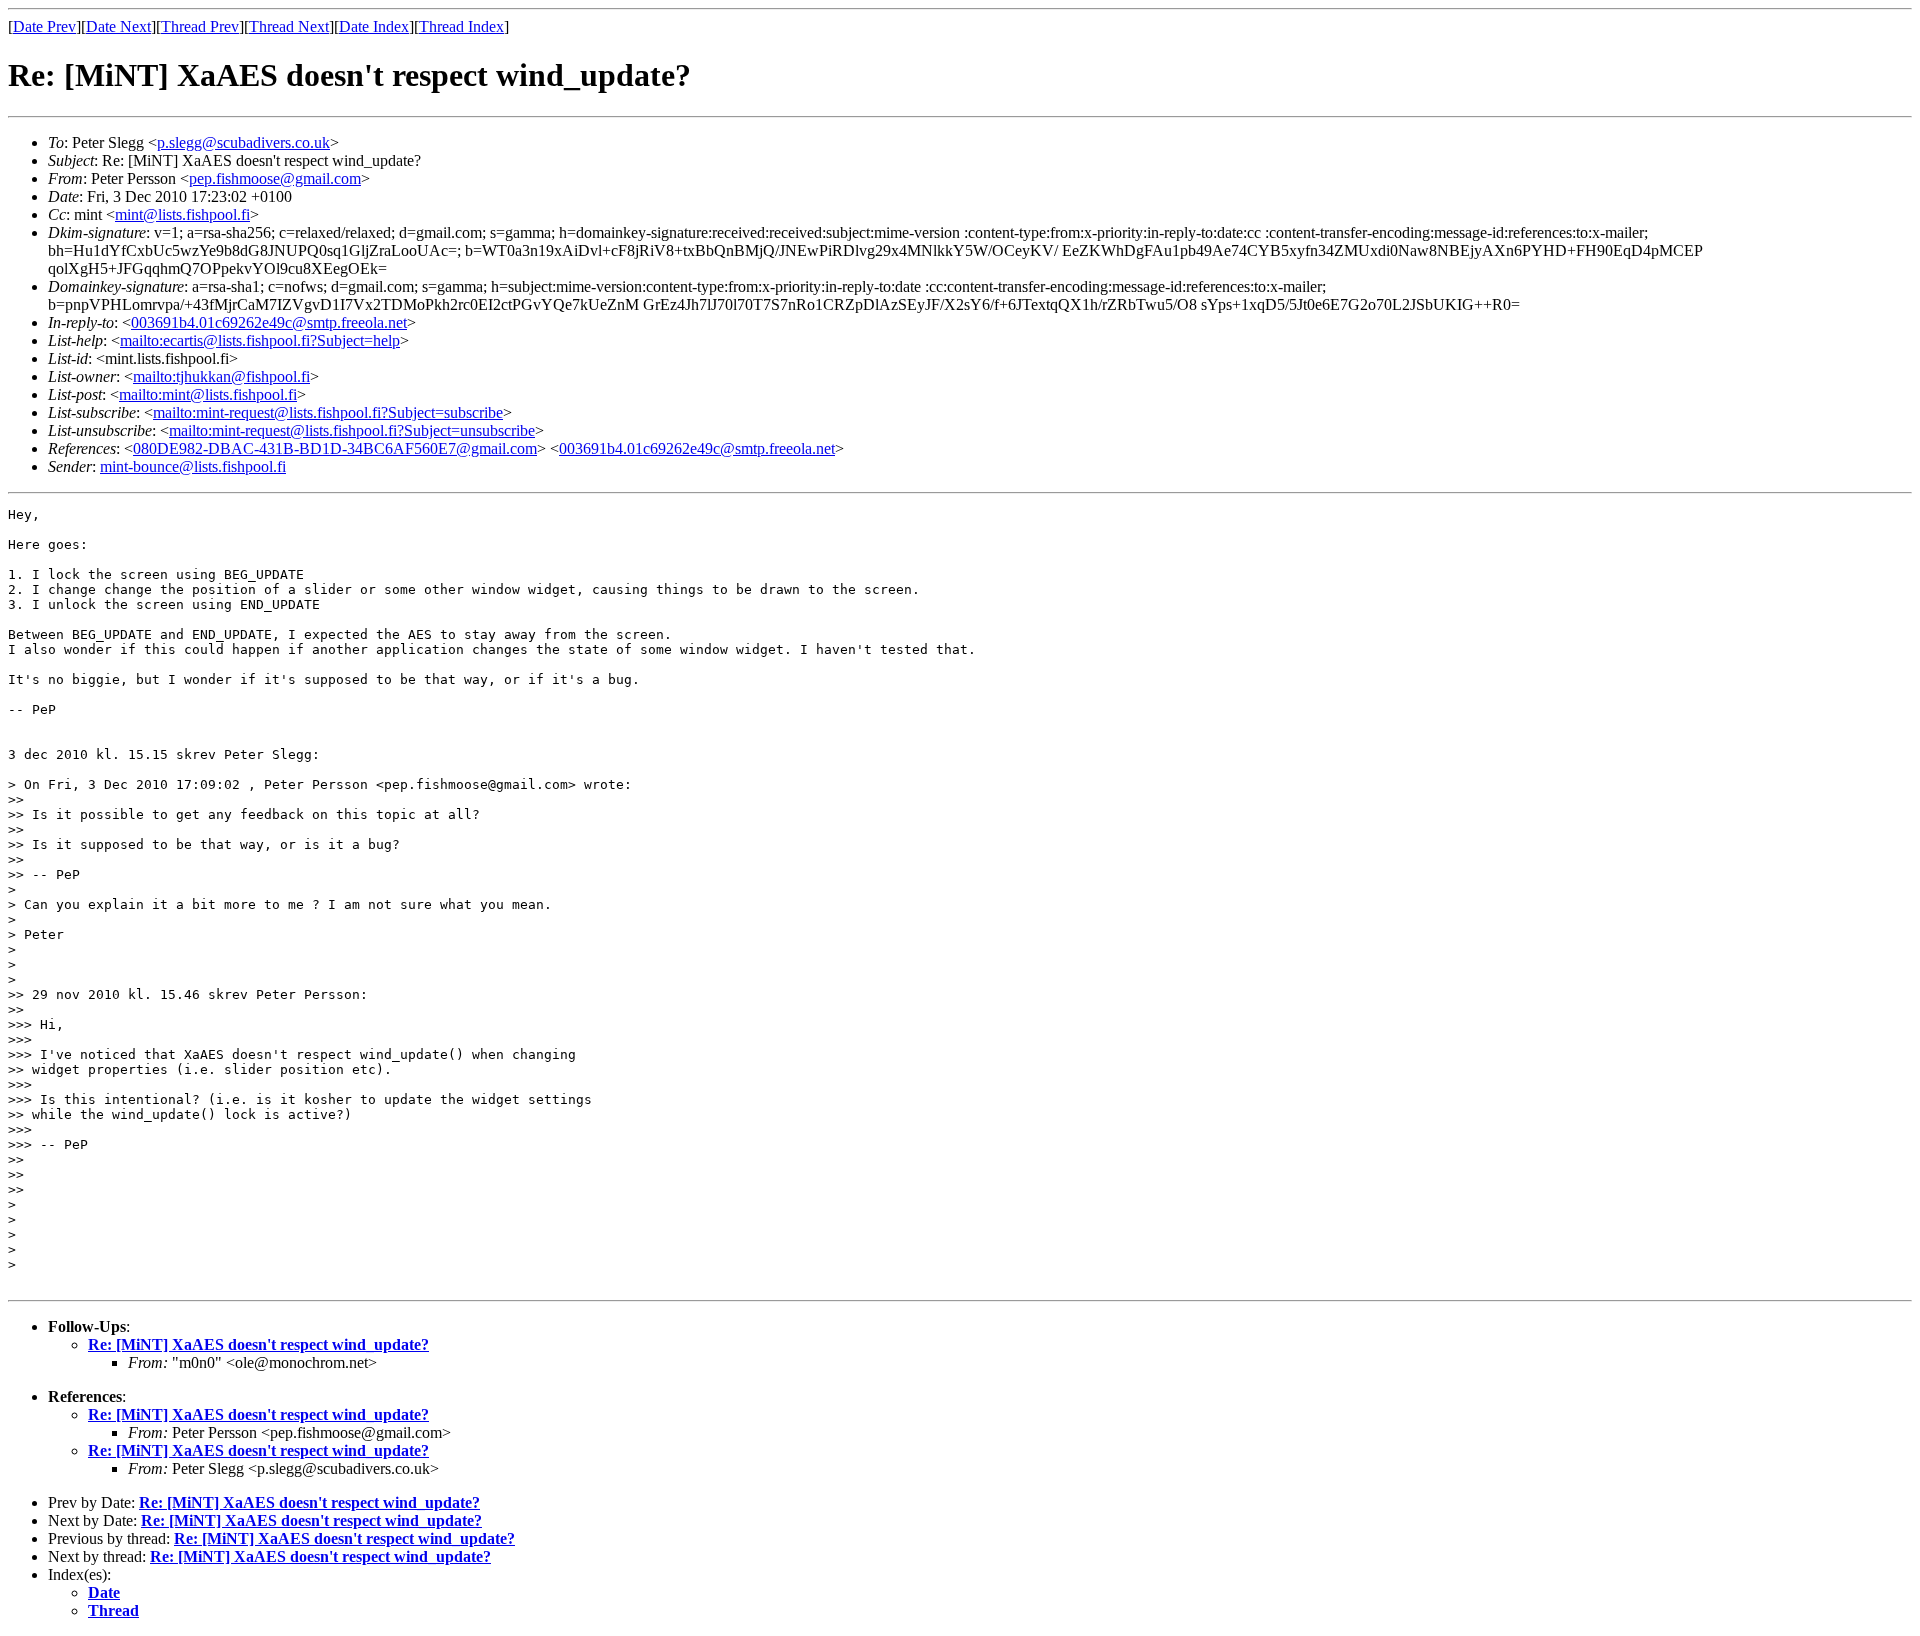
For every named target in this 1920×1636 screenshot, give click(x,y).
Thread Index (461, 26)
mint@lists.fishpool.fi (182, 214)
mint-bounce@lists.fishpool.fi (193, 466)
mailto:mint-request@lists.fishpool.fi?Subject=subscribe (328, 412)
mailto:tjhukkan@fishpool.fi (221, 376)
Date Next (118, 26)
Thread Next (289, 26)
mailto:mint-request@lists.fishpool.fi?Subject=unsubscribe (352, 430)
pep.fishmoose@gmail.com (275, 178)
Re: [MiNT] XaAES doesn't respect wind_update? (258, 1344)
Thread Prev (200, 26)
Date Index (374, 26)
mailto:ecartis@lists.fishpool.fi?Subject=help (260, 340)
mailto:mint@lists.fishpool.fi (208, 394)
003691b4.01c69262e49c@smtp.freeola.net (269, 322)
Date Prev (44, 26)
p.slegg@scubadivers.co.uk (243, 142)
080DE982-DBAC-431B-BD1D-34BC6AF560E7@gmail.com (335, 448)
